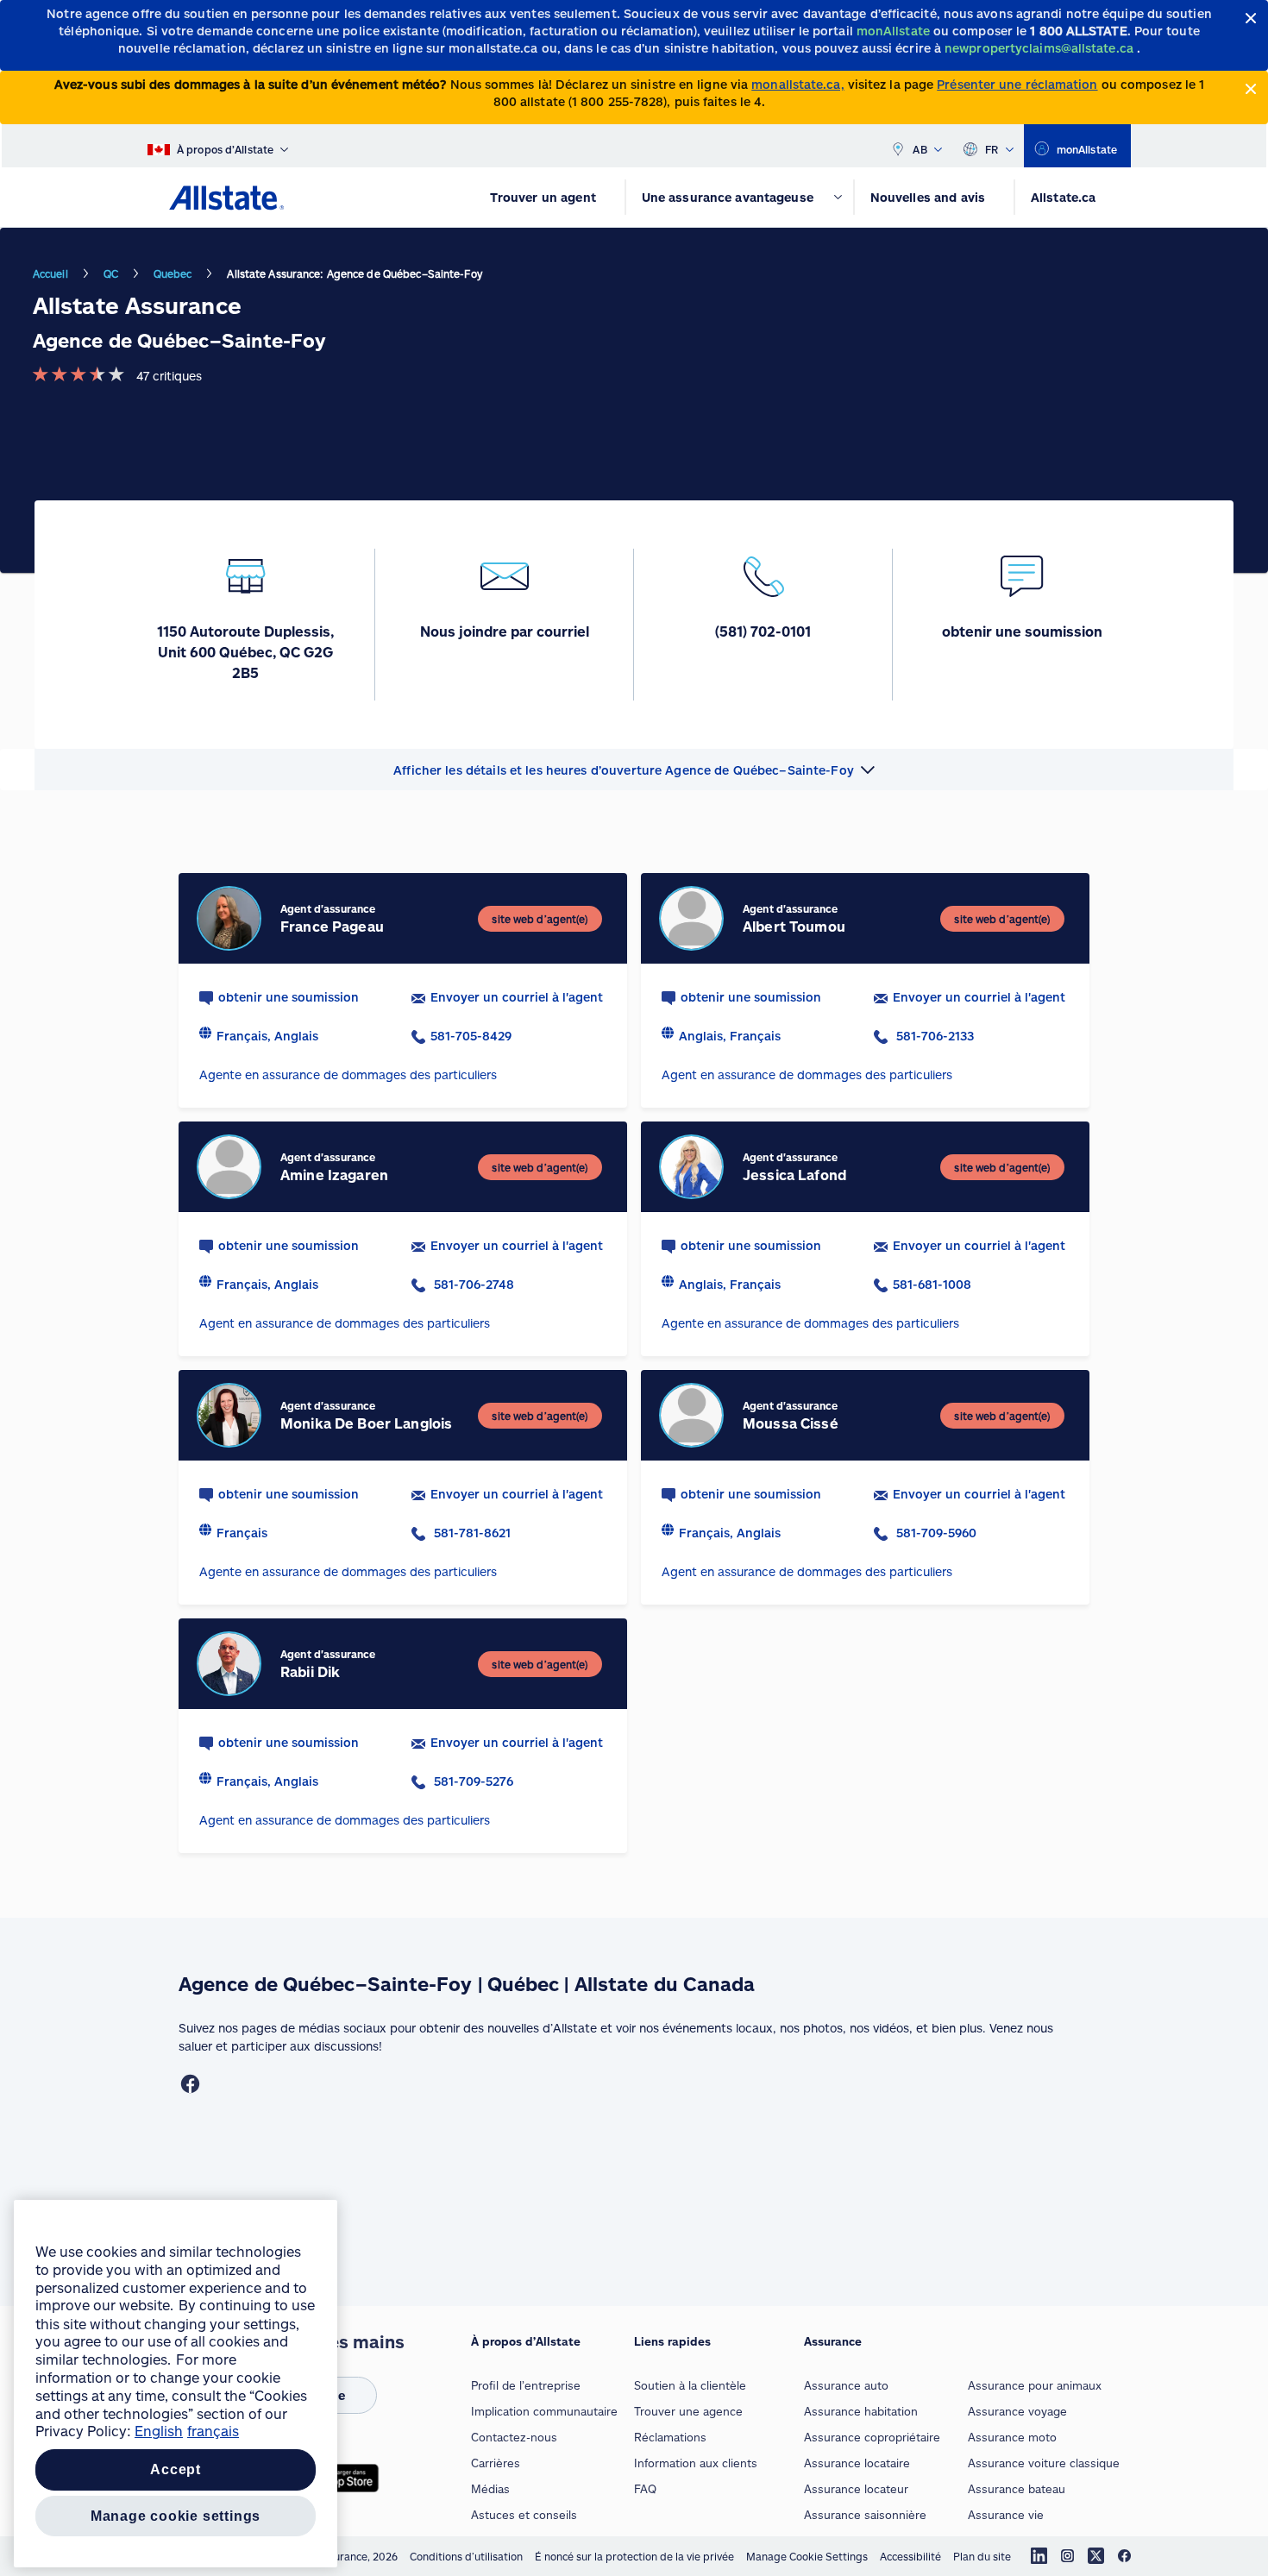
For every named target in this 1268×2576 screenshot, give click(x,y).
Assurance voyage (1017, 2411)
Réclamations (670, 2437)
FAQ (645, 2489)
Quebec (173, 273)
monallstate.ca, (797, 84)
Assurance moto (1012, 2437)
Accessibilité (910, 2556)
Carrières (496, 2463)
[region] (176, 2384)
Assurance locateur (856, 2489)
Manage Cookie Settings (807, 2556)
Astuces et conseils (524, 2515)
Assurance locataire (857, 2463)
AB (920, 149)
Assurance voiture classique (1044, 2463)
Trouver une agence (688, 2411)
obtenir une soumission (289, 997)
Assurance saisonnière (865, 2515)
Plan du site (982, 2556)
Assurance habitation (861, 2411)
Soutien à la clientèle (690, 2385)
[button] (634, 770)
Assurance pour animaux (1035, 2385)
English (159, 2431)
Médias (490, 2489)
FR (992, 149)
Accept (176, 2469)
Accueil (50, 273)
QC (111, 273)
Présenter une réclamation (1017, 84)
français (213, 2431)
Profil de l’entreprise (526, 2385)
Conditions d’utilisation (466, 2556)
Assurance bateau (1017, 2489)
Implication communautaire (544, 2411)
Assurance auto (846, 2385)
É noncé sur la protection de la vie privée (634, 2556)
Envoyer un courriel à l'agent (517, 997)
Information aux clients (696, 2463)
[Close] (1251, 19)
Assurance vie (1006, 2515)
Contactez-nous (514, 2437)
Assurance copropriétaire (872, 2437)
